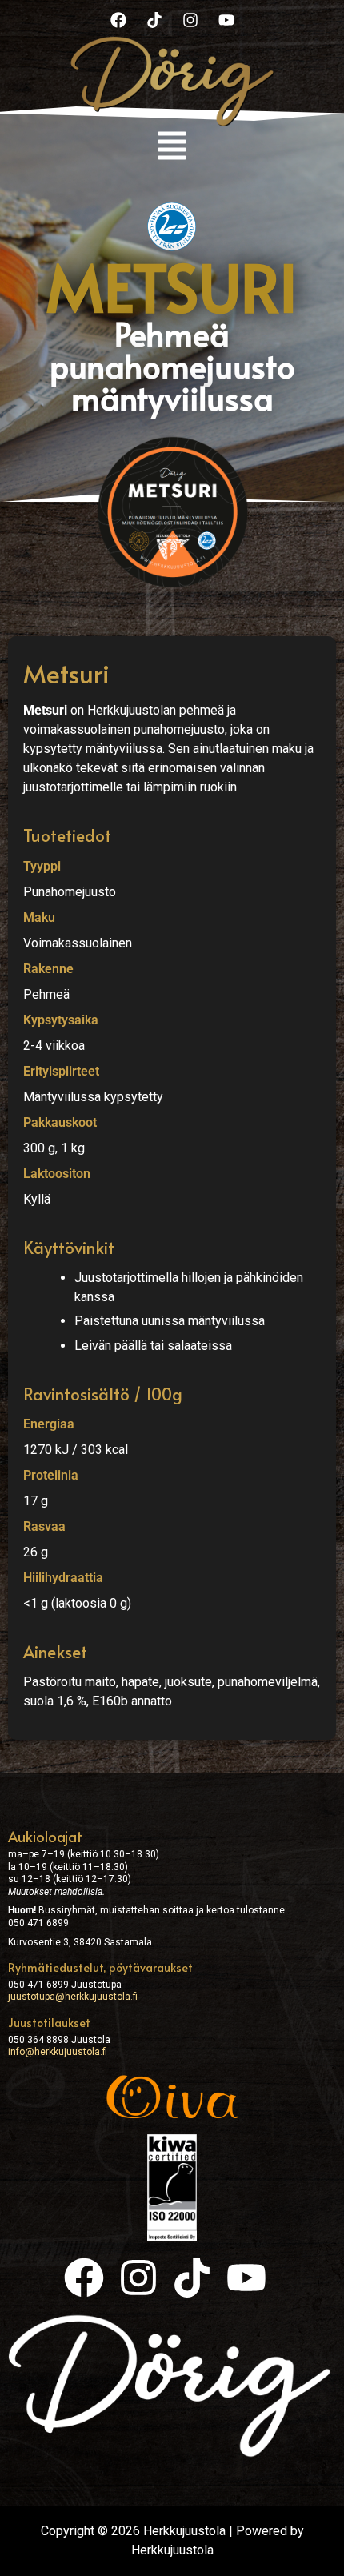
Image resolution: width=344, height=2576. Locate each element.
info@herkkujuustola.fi (58, 2052)
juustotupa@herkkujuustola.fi (73, 1997)
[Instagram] (190, 20)
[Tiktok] (154, 20)
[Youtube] (226, 20)
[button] (172, 148)
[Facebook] (118, 20)
